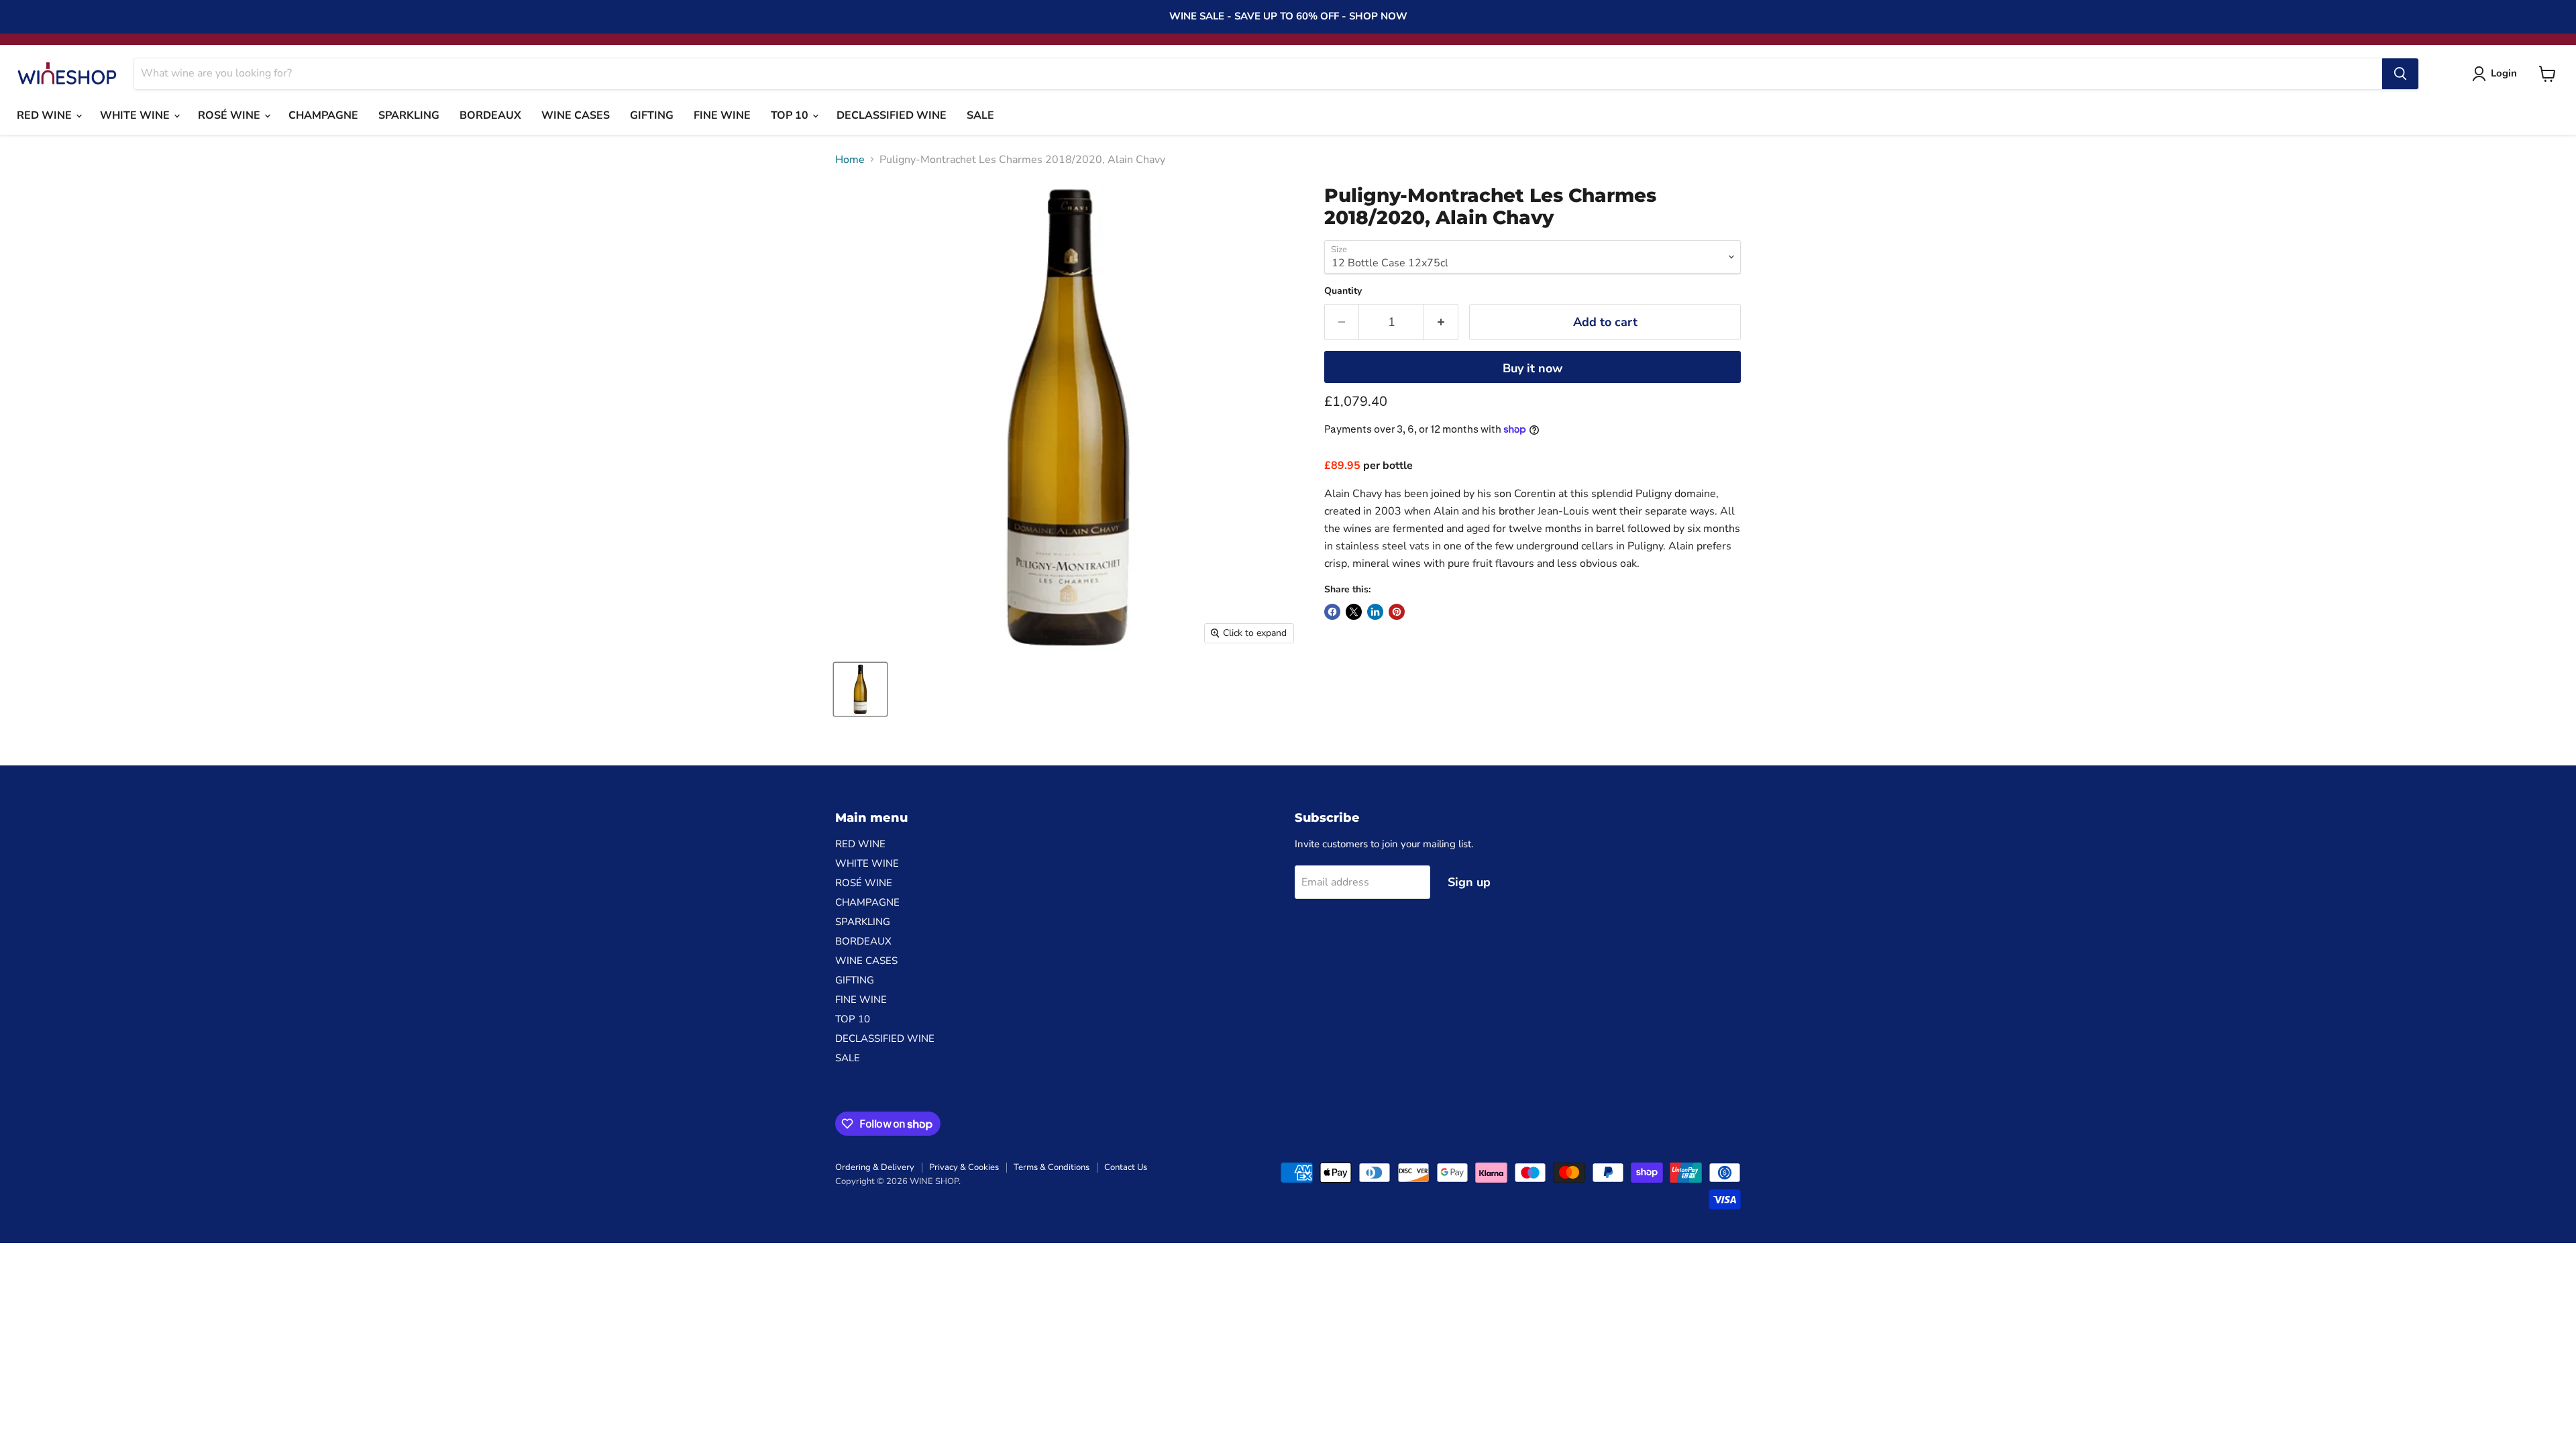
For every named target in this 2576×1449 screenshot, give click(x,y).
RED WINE (46, 115)
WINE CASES (576, 115)
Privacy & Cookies (964, 1167)
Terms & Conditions (1052, 1167)
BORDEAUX (490, 115)
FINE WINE (722, 115)
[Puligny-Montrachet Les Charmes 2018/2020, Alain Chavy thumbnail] (860, 689)
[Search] (2400, 74)
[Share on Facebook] (1332, 612)
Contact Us (1126, 1167)
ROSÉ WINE (230, 115)
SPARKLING (409, 115)
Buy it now (1533, 368)
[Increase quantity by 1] (1441, 322)
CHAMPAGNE (323, 115)
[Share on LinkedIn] (1375, 612)
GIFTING (652, 115)
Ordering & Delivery (875, 1167)
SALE (980, 115)
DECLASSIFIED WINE (892, 115)
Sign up (1469, 882)
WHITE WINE (136, 115)
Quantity (1343, 291)
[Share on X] (1354, 612)
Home (850, 160)
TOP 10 (791, 115)
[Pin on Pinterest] (1397, 612)
